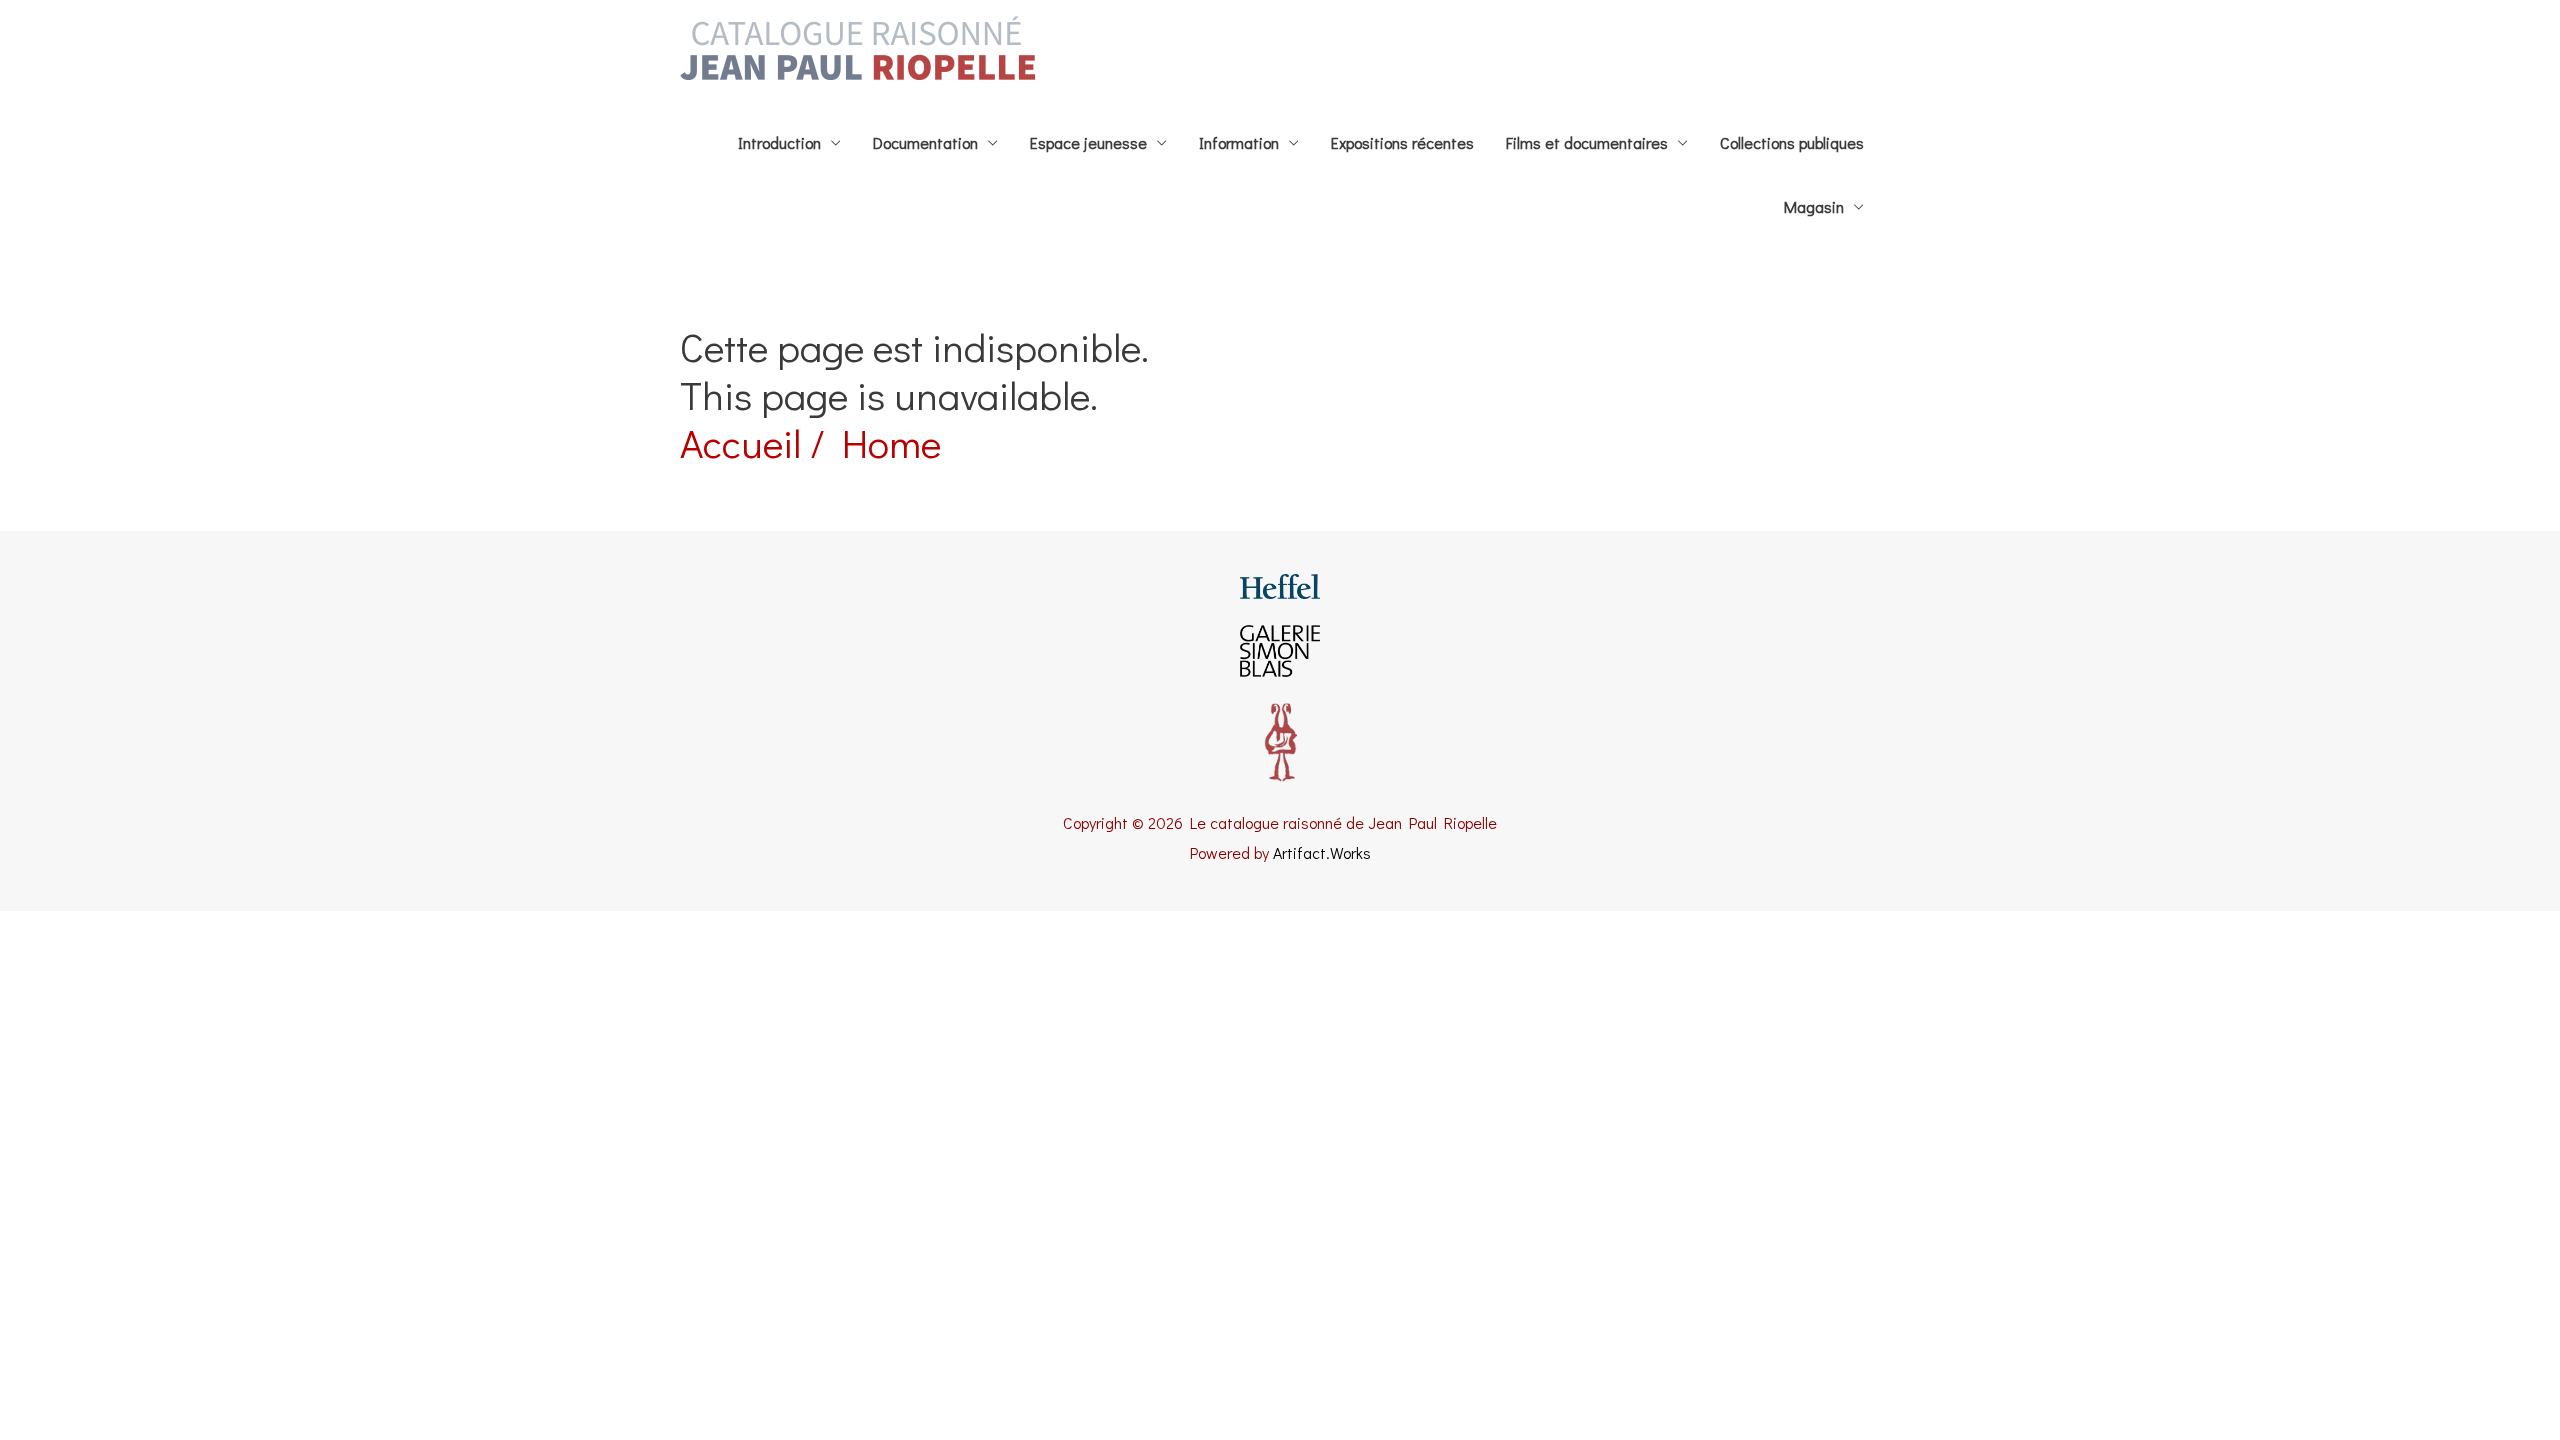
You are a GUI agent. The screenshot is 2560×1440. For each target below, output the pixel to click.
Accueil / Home (810, 442)
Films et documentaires (1587, 142)
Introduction (779, 142)
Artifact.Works (1322, 852)
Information (1239, 142)
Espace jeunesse (1088, 142)
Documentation (925, 142)
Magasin (1814, 206)
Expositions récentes (1402, 142)
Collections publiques (1792, 142)
